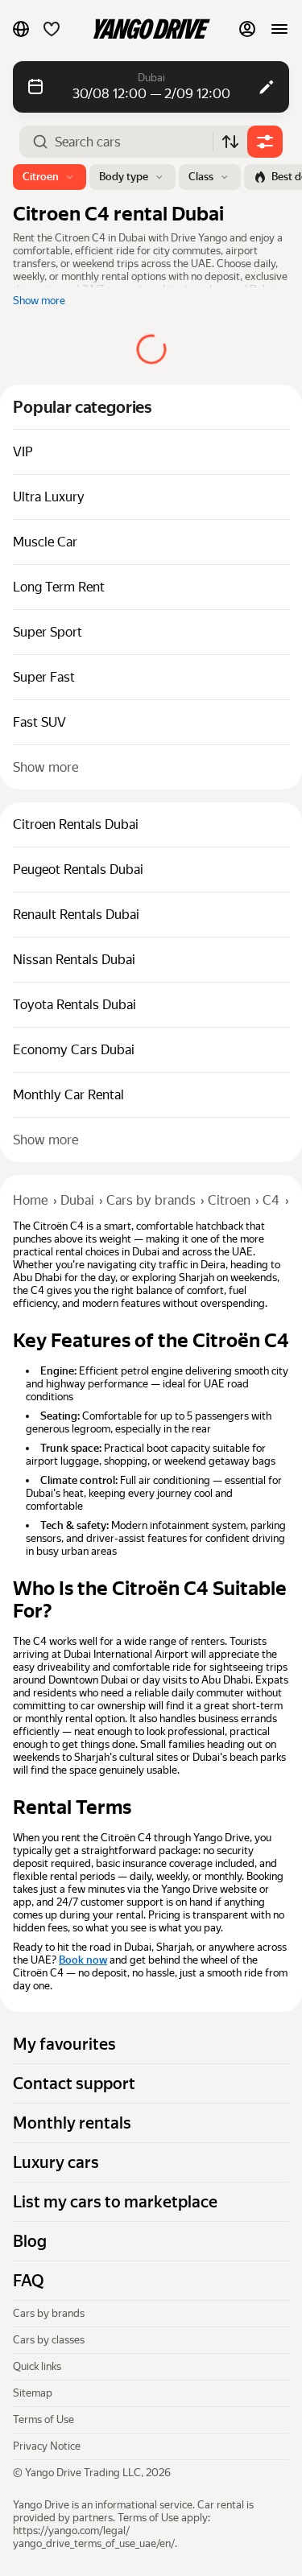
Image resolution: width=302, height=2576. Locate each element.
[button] (21, 29)
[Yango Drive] (151, 29)
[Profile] (247, 29)
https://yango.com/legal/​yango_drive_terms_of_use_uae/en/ (94, 2537)
